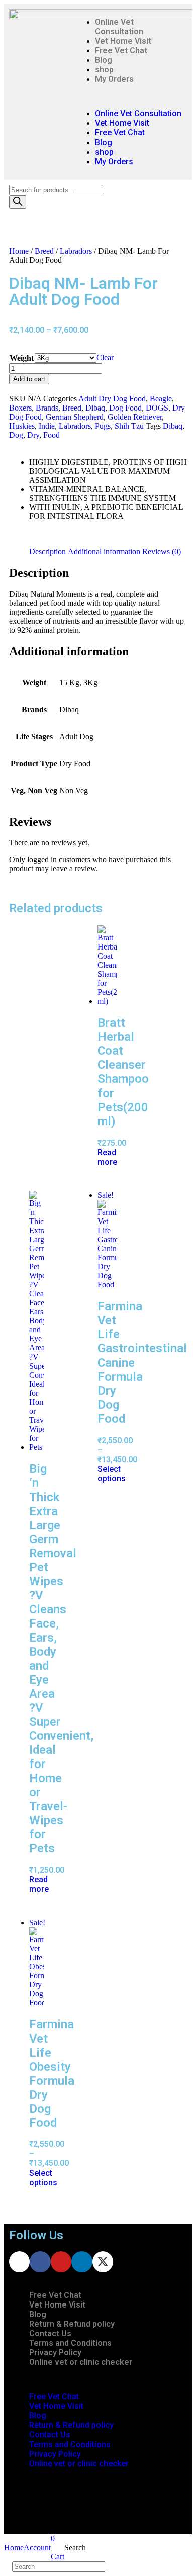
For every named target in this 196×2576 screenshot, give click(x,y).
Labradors (76, 251)
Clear (105, 358)
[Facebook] (40, 2262)
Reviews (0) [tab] (162, 551)
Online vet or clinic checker (81, 2362)
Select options (112, 1474)
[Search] (18, 202)
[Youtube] (61, 2262)
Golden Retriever (135, 417)
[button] (129, 96)
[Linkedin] (82, 2262)
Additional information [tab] (104, 551)
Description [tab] (47, 551)
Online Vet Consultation (119, 27)
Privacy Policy (55, 2352)
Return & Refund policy (72, 2324)
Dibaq (95, 408)
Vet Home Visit (123, 41)
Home (19, 251)
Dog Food (125, 408)
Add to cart (29, 379)
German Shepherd (75, 417)
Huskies (22, 426)
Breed (44, 251)
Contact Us (50, 2333)
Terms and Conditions (70, 2343)
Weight (22, 358)
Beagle (161, 399)
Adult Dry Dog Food (112, 399)
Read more (107, 1157)
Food (52, 435)
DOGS (157, 408)
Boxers (20, 408)
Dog (16, 435)
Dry (33, 435)
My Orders (114, 79)
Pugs (103, 426)
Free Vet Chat (121, 50)
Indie (47, 426)
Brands (47, 408)
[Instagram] (19, 2262)
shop (104, 70)
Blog (104, 60)
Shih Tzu (129, 426)
